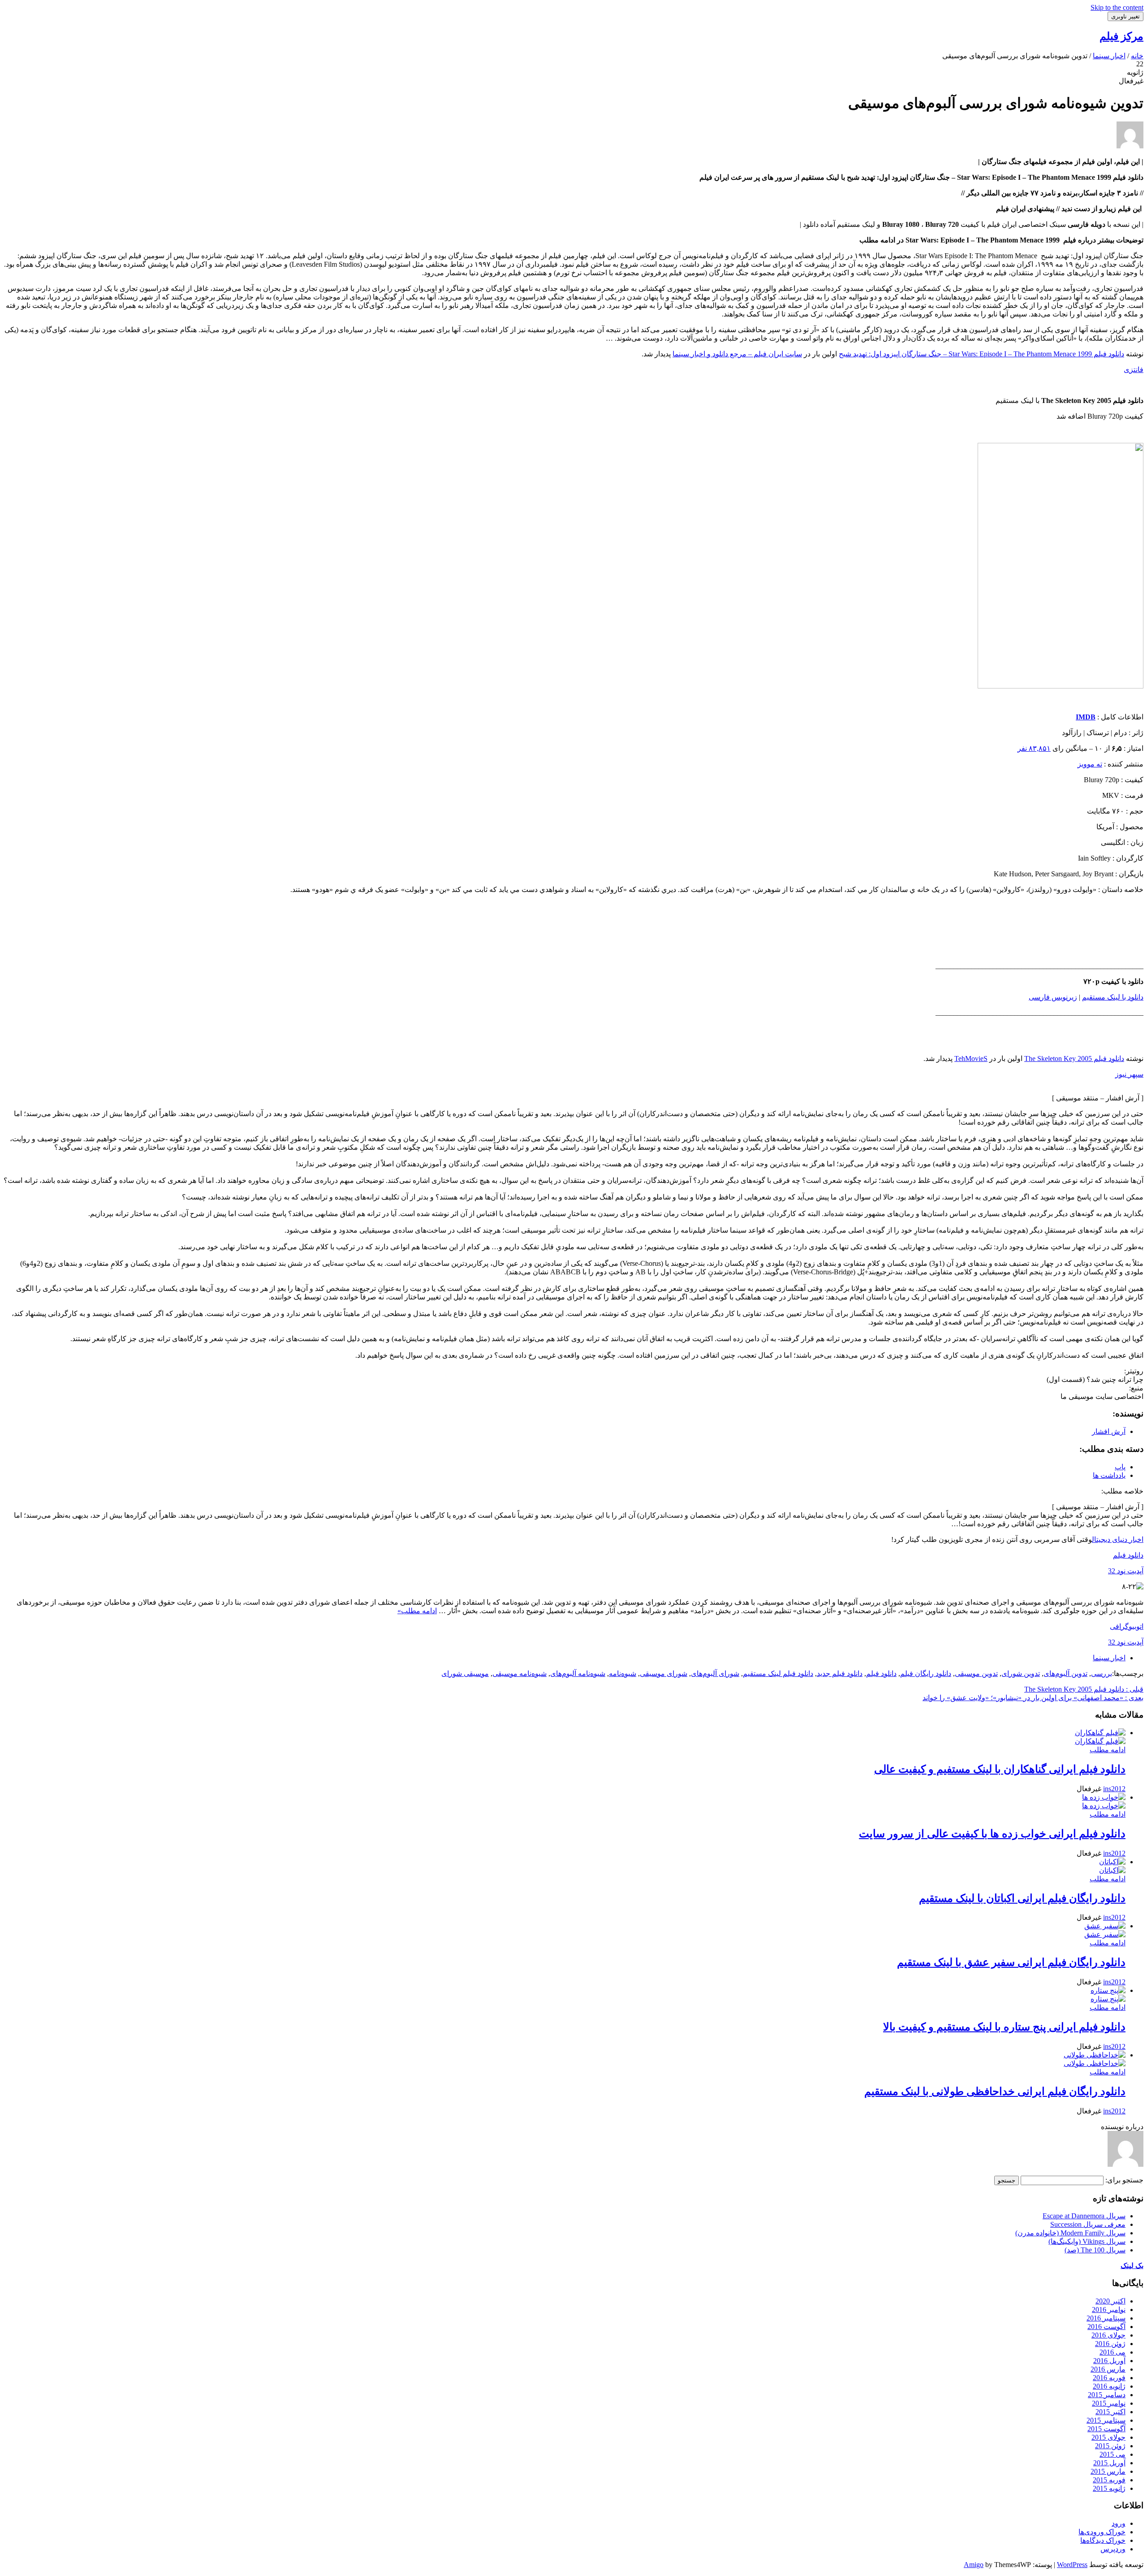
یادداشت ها (1109, 1475)
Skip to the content (1117, 7)
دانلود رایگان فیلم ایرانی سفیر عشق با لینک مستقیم (1011, 1962)
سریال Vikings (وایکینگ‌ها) (1087, 2241)
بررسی (1102, 1673)
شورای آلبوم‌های (715, 1673)
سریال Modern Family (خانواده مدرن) (1070, 2233)
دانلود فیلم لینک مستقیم (778, 1673)
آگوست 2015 (1106, 2429)
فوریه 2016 (1109, 2378)
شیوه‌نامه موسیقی (520, 1673)
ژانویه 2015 (1109, 2488)
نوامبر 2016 (1109, 2310)
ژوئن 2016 (1110, 2344)
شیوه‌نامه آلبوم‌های (578, 1673)
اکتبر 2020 (1110, 2301)
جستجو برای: (1124, 2180)
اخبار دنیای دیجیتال (1118, 1539)
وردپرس (1113, 2549)
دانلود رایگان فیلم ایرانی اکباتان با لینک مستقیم (1022, 1898)
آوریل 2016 (1109, 2361)
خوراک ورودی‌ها (1102, 2532)
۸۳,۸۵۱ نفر (1034, 748)
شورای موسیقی (664, 1673)
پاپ (1120, 1467)
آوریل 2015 (1109, 2463)
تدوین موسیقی (976, 1673)
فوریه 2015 (1109, 2480)
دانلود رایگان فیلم (926, 1673)
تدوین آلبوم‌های (1065, 1673)
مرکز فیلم (1121, 36)
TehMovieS (971, 1059)
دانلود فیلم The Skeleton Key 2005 (1074, 1059)
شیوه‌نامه (623, 1673)
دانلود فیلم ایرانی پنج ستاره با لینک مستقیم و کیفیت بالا (1004, 2027)
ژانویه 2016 (1109, 2386)
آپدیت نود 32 (1126, 1571)
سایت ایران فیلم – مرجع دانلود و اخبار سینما (737, 354)
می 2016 (1113, 2352)
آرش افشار (1109, 1431)
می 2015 (1113, 2454)
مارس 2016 (1108, 2369)
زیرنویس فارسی (1053, 997)
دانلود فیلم (1128, 1555)
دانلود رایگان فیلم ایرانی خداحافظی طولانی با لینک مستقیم (995, 2091)
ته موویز (1090, 764)
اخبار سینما (1109, 1658)
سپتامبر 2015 (1106, 2420)
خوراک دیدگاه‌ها (1103, 2540)
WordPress (1072, 2565)
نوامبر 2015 (1109, 2403)
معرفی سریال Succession (1088, 2224)
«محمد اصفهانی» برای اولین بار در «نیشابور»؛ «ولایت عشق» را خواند (1033, 1698)
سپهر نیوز (1129, 1074)
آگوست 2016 (1106, 2327)
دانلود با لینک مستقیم (1113, 997)
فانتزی (1134, 370)
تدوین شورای (1021, 1673)
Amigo (974, 2565)
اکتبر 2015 (1110, 2412)
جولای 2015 (1108, 2437)
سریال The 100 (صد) (1095, 2250)
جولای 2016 (1108, 2335)
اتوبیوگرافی (1127, 1626)
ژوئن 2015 (1110, 2446)
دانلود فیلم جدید (840, 1673)
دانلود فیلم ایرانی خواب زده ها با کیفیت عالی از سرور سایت (992, 1834)
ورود (1119, 2523)
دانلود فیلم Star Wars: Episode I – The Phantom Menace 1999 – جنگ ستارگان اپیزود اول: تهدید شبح (981, 354)
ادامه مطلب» (417, 1611)
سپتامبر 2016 (1106, 2318)
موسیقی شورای (465, 1673)
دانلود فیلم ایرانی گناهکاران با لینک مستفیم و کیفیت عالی (1000, 1769)
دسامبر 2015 (1107, 2395)
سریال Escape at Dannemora (1084, 2216)
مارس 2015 (1108, 2471)
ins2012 (1114, 1789)
